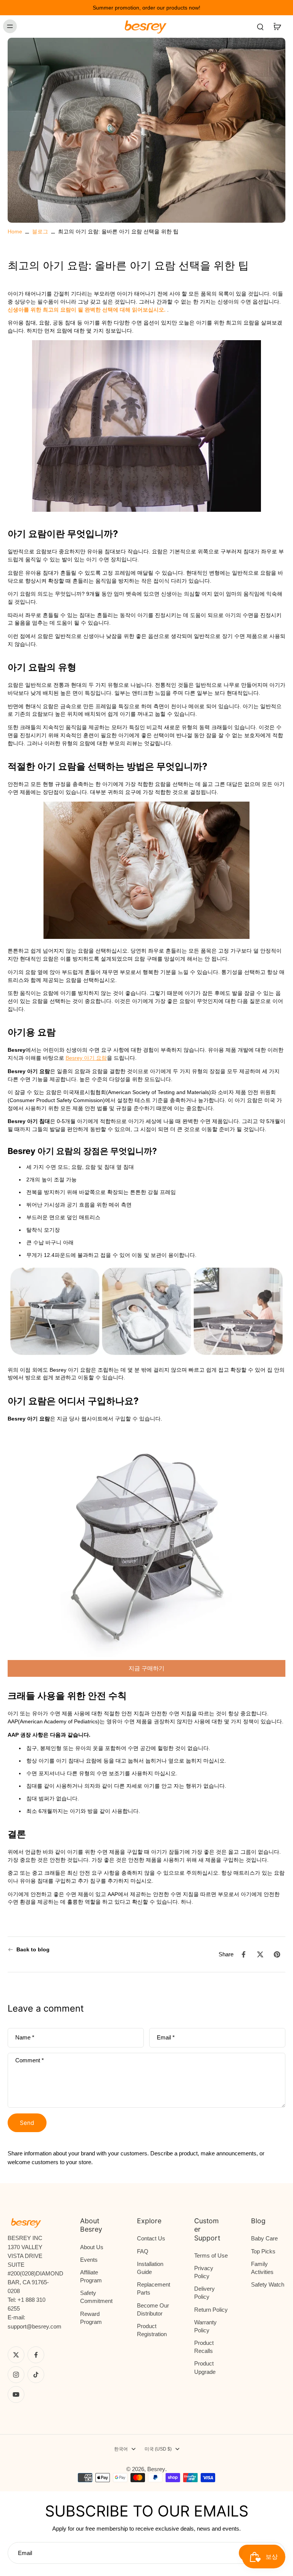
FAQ (143, 2251)
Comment (30, 2060)
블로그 (40, 231)
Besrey (156, 2469)
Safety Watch (268, 2284)
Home (15, 231)
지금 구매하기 (146, 1668)
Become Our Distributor (153, 2309)
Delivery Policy (204, 2293)
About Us (92, 2247)
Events (89, 2260)
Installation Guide (150, 2268)
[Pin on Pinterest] (277, 1954)
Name (25, 2037)
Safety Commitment (96, 2297)
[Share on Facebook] (243, 1954)
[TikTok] (36, 2375)
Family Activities (262, 2268)
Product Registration (152, 2330)
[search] (260, 26)
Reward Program (91, 2318)
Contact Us (151, 2238)
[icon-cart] (277, 26)
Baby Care (264, 2238)
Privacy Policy (204, 2272)
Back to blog (33, 1949)
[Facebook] (36, 2355)
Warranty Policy (205, 2326)
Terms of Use (211, 2255)
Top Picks (263, 2251)
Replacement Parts (154, 2288)
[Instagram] (16, 2375)
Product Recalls (204, 2347)
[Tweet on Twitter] (260, 1954)
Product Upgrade (205, 2367)
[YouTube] (16, 2394)
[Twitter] (16, 2355)
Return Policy (211, 2310)
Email (166, 2037)
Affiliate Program (91, 2276)
